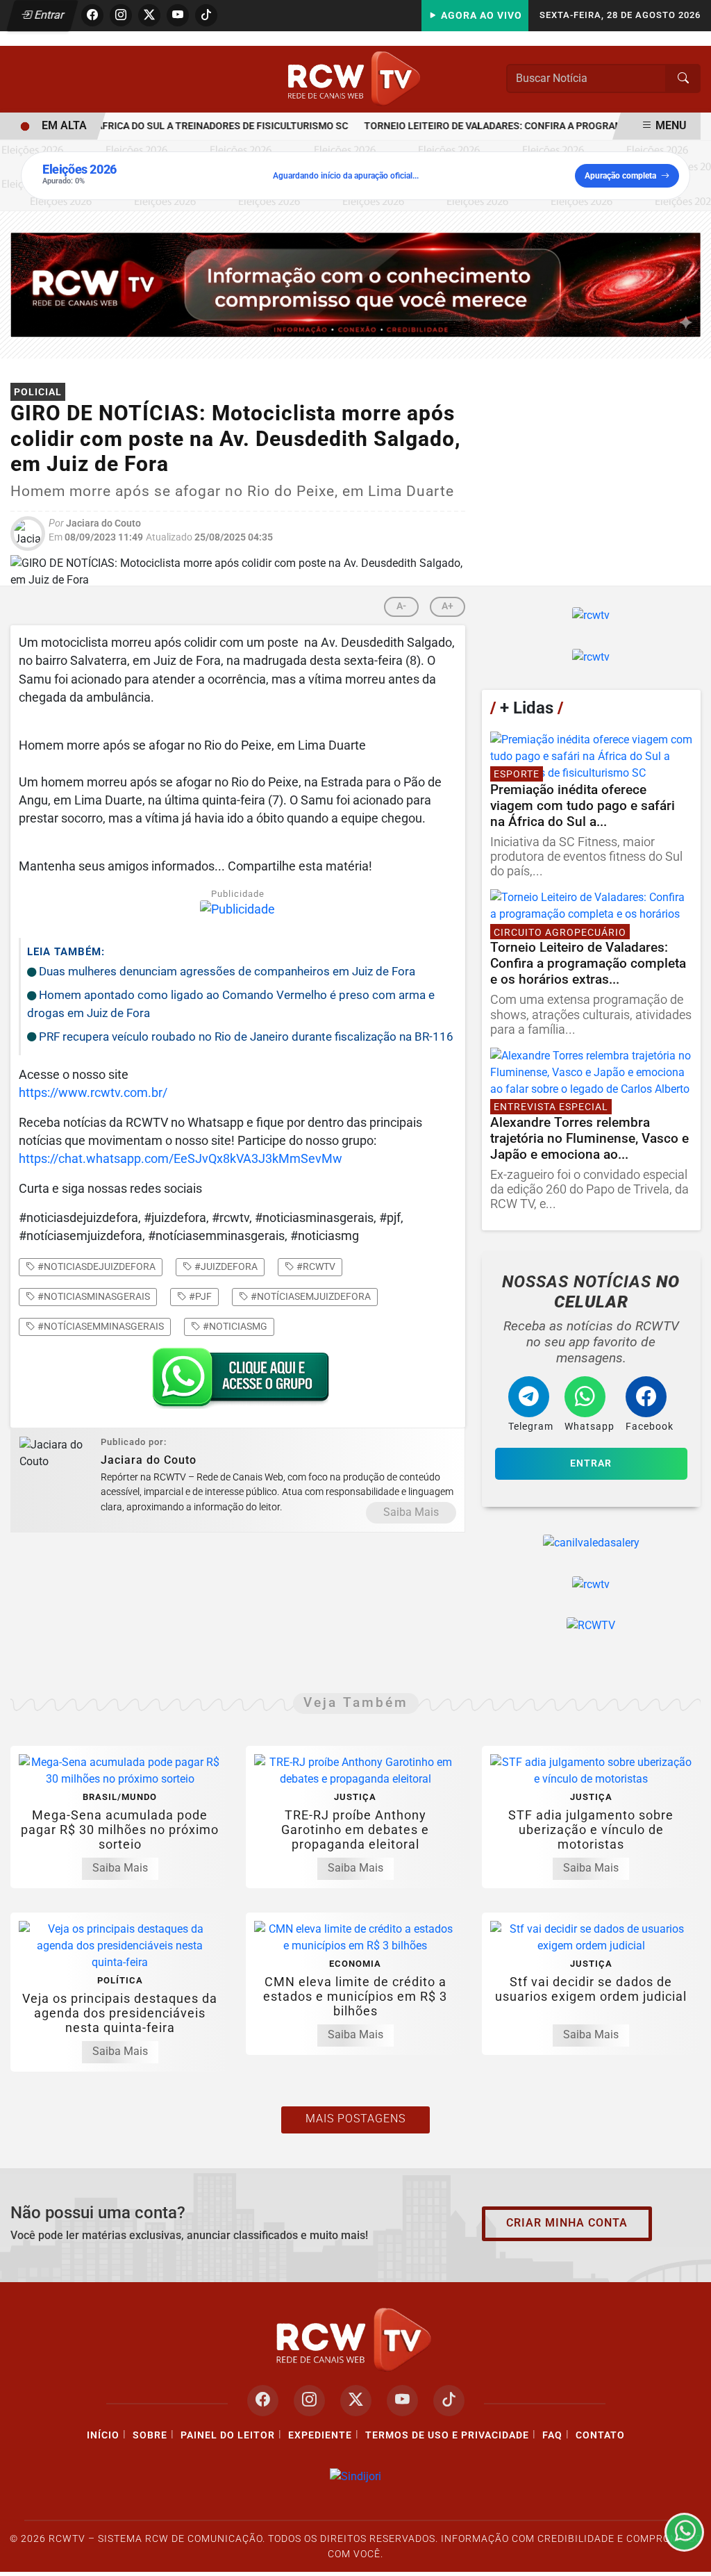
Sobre (150, 2435)
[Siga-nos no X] (356, 2401)
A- (401, 606)
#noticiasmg (234, 1326)
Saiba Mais (411, 1512)
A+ (447, 606)
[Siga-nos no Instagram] (309, 2401)
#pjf (199, 1296)
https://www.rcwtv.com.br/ (93, 1093)
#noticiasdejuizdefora (95, 1266)
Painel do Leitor (228, 2435)
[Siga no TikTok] (206, 15)
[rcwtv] (355, 284)
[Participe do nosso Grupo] (237, 1382)
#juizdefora (225, 1266)
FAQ (552, 2435)
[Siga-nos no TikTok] (449, 2401)
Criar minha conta (567, 2223)
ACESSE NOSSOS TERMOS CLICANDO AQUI (263, 2549)
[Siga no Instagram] (121, 15)
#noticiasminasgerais (93, 1296)
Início (103, 2435)
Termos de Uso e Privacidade (447, 2435)
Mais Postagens (355, 2119)
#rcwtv (315, 1266)
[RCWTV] (355, 78)
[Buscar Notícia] (683, 79)
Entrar (48, 15)
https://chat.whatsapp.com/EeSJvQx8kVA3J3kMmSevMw (181, 1159)
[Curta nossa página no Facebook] (263, 2401)
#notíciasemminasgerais (100, 1326)
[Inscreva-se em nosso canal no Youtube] (402, 2401)
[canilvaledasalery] (591, 1543)
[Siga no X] (149, 15)
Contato (600, 2435)
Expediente (320, 2435)
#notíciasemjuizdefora (310, 1296)
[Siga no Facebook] (92, 15)
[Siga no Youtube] (178, 15)
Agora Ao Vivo (480, 16)
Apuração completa (620, 176)
